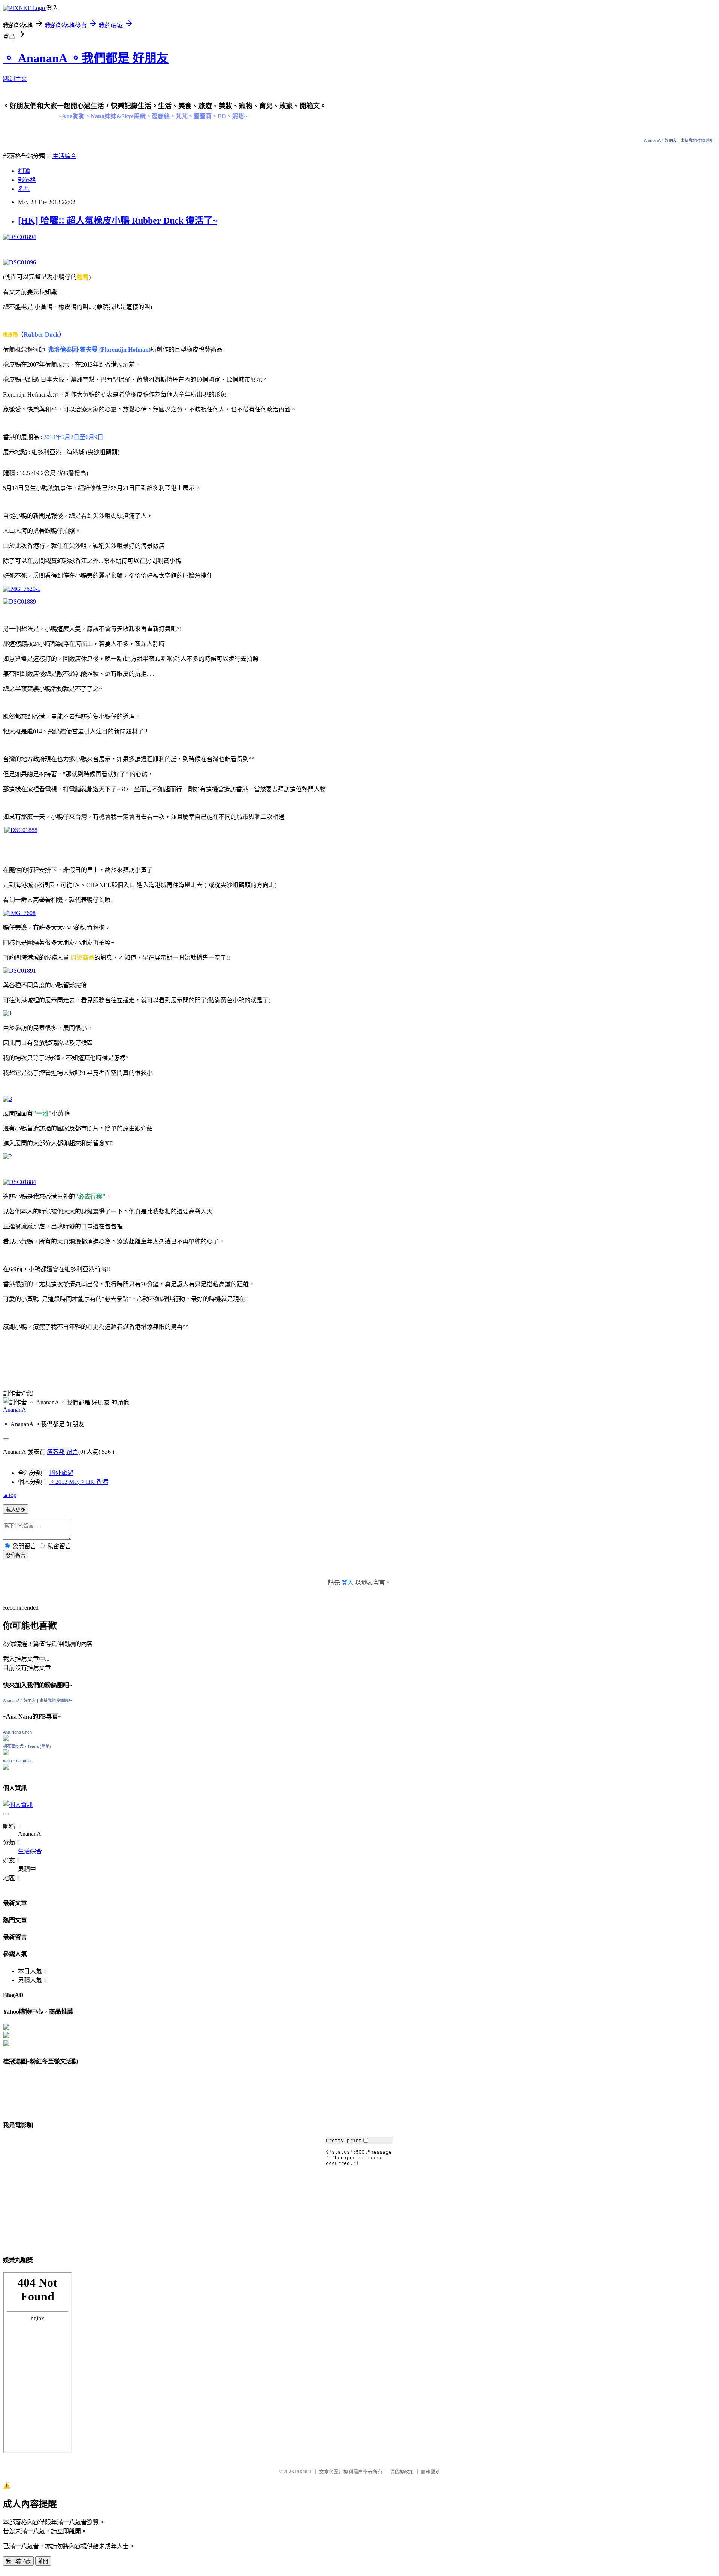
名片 (24, 189)
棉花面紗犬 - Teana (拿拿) (27, 1746)
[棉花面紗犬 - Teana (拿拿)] (6, 1753)
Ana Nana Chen (17, 1732)
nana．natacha (17, 1761)
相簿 (24, 171)
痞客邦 (56, 1452)
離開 (43, 2561)
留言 (72, 1452)
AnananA (15, 1409)
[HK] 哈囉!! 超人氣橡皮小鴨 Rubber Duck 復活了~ (118, 221)
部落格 (27, 180)
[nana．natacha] (6, 1767)
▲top (10, 1495)
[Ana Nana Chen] (6, 1739)
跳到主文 (15, 79)
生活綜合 (64, 156)
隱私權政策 (402, 2472)
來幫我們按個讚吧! (697, 140)
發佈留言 (16, 1555)
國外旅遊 (61, 1473)
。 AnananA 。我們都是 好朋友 (86, 58)
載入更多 (16, 1509)
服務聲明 (431, 2472)
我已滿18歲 (18, 2561)
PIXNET (304, 2472)
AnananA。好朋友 (661, 140)
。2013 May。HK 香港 (79, 1482)
